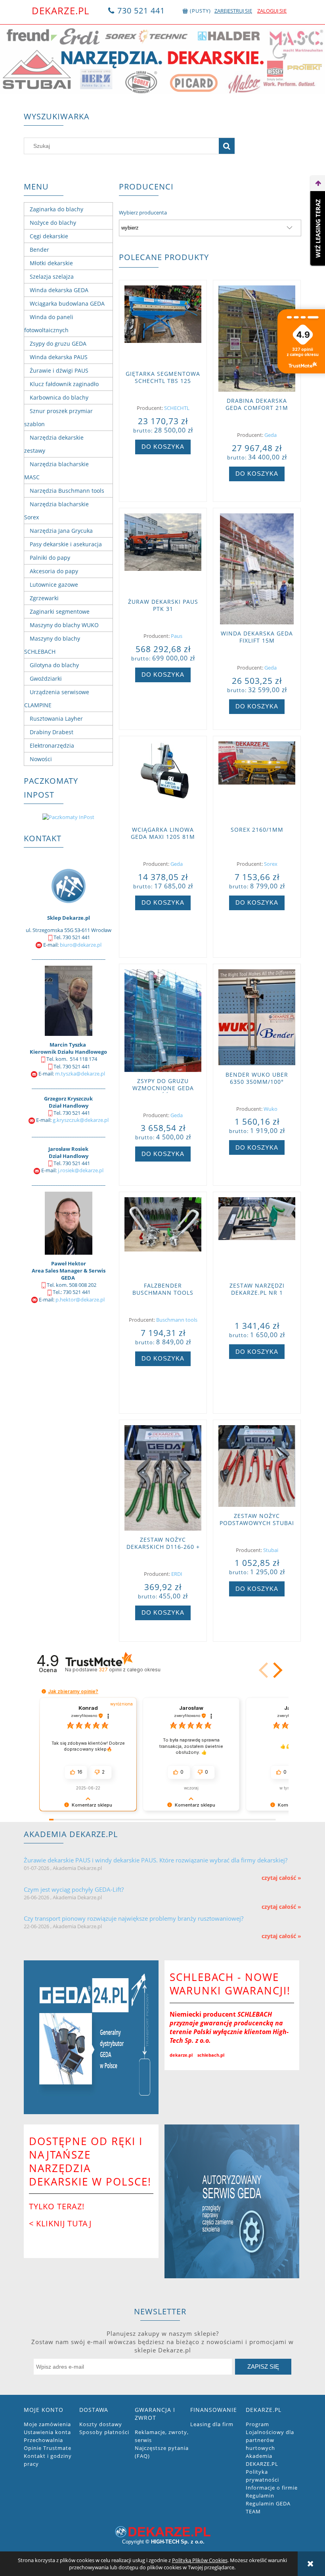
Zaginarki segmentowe (60, 611)
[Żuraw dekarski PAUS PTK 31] (163, 553)
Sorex (271, 864)
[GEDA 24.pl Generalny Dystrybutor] (91, 2037)
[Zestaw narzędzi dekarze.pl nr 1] (257, 1237)
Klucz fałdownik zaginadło (64, 384)
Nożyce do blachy (53, 223)
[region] (162, 60)
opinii (129, 1670)
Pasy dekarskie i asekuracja (66, 544)
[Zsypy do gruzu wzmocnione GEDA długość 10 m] (163, 1021)
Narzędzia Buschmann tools (67, 491)
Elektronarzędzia (52, 745)
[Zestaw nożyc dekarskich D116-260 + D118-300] (163, 1478)
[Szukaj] (227, 146)
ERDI (177, 1574)
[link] (162, 60)
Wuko (271, 1109)
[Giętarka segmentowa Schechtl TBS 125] (163, 325)
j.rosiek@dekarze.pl (81, 1170)
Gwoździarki (46, 678)
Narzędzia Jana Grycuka (61, 531)
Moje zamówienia (47, 2424)
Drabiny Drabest (52, 732)
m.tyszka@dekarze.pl (80, 1074)
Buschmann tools (177, 1320)
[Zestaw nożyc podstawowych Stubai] (257, 1466)
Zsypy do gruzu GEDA (58, 344)
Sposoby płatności (104, 2432)
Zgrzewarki (44, 598)
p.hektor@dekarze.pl (80, 1299)
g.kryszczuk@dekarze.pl (81, 1120)
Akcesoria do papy (54, 571)
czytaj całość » (281, 1878)
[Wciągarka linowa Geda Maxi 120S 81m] (163, 781)
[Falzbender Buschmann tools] (163, 1237)
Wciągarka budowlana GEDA (67, 303)
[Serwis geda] (232, 2201)
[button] (276, 1670)
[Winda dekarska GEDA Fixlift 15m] (257, 569)
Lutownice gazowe (54, 585)
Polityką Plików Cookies (200, 2560)
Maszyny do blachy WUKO (64, 625)
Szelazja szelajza (52, 277)
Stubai (271, 1550)
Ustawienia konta (47, 2432)
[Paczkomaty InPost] (68, 817)
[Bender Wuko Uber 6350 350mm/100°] (257, 1017)
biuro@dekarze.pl (81, 945)
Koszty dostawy (101, 2424)
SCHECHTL (177, 408)
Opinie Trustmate (48, 2448)
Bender (39, 250)
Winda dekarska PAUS (59, 357)
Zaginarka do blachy (56, 209)
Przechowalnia (43, 2440)
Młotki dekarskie (51, 263)
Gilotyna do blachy (54, 665)
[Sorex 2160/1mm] (257, 781)
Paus (177, 636)
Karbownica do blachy (59, 397)
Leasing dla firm (212, 2424)
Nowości (41, 759)
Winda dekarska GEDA (59, 290)
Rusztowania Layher (56, 719)
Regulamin (260, 2496)
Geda (271, 435)
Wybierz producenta (143, 212)
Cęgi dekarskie (49, 236)
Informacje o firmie (272, 2488)
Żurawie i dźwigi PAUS (59, 370)
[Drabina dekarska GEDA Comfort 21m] (257, 339)
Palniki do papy (50, 558)
